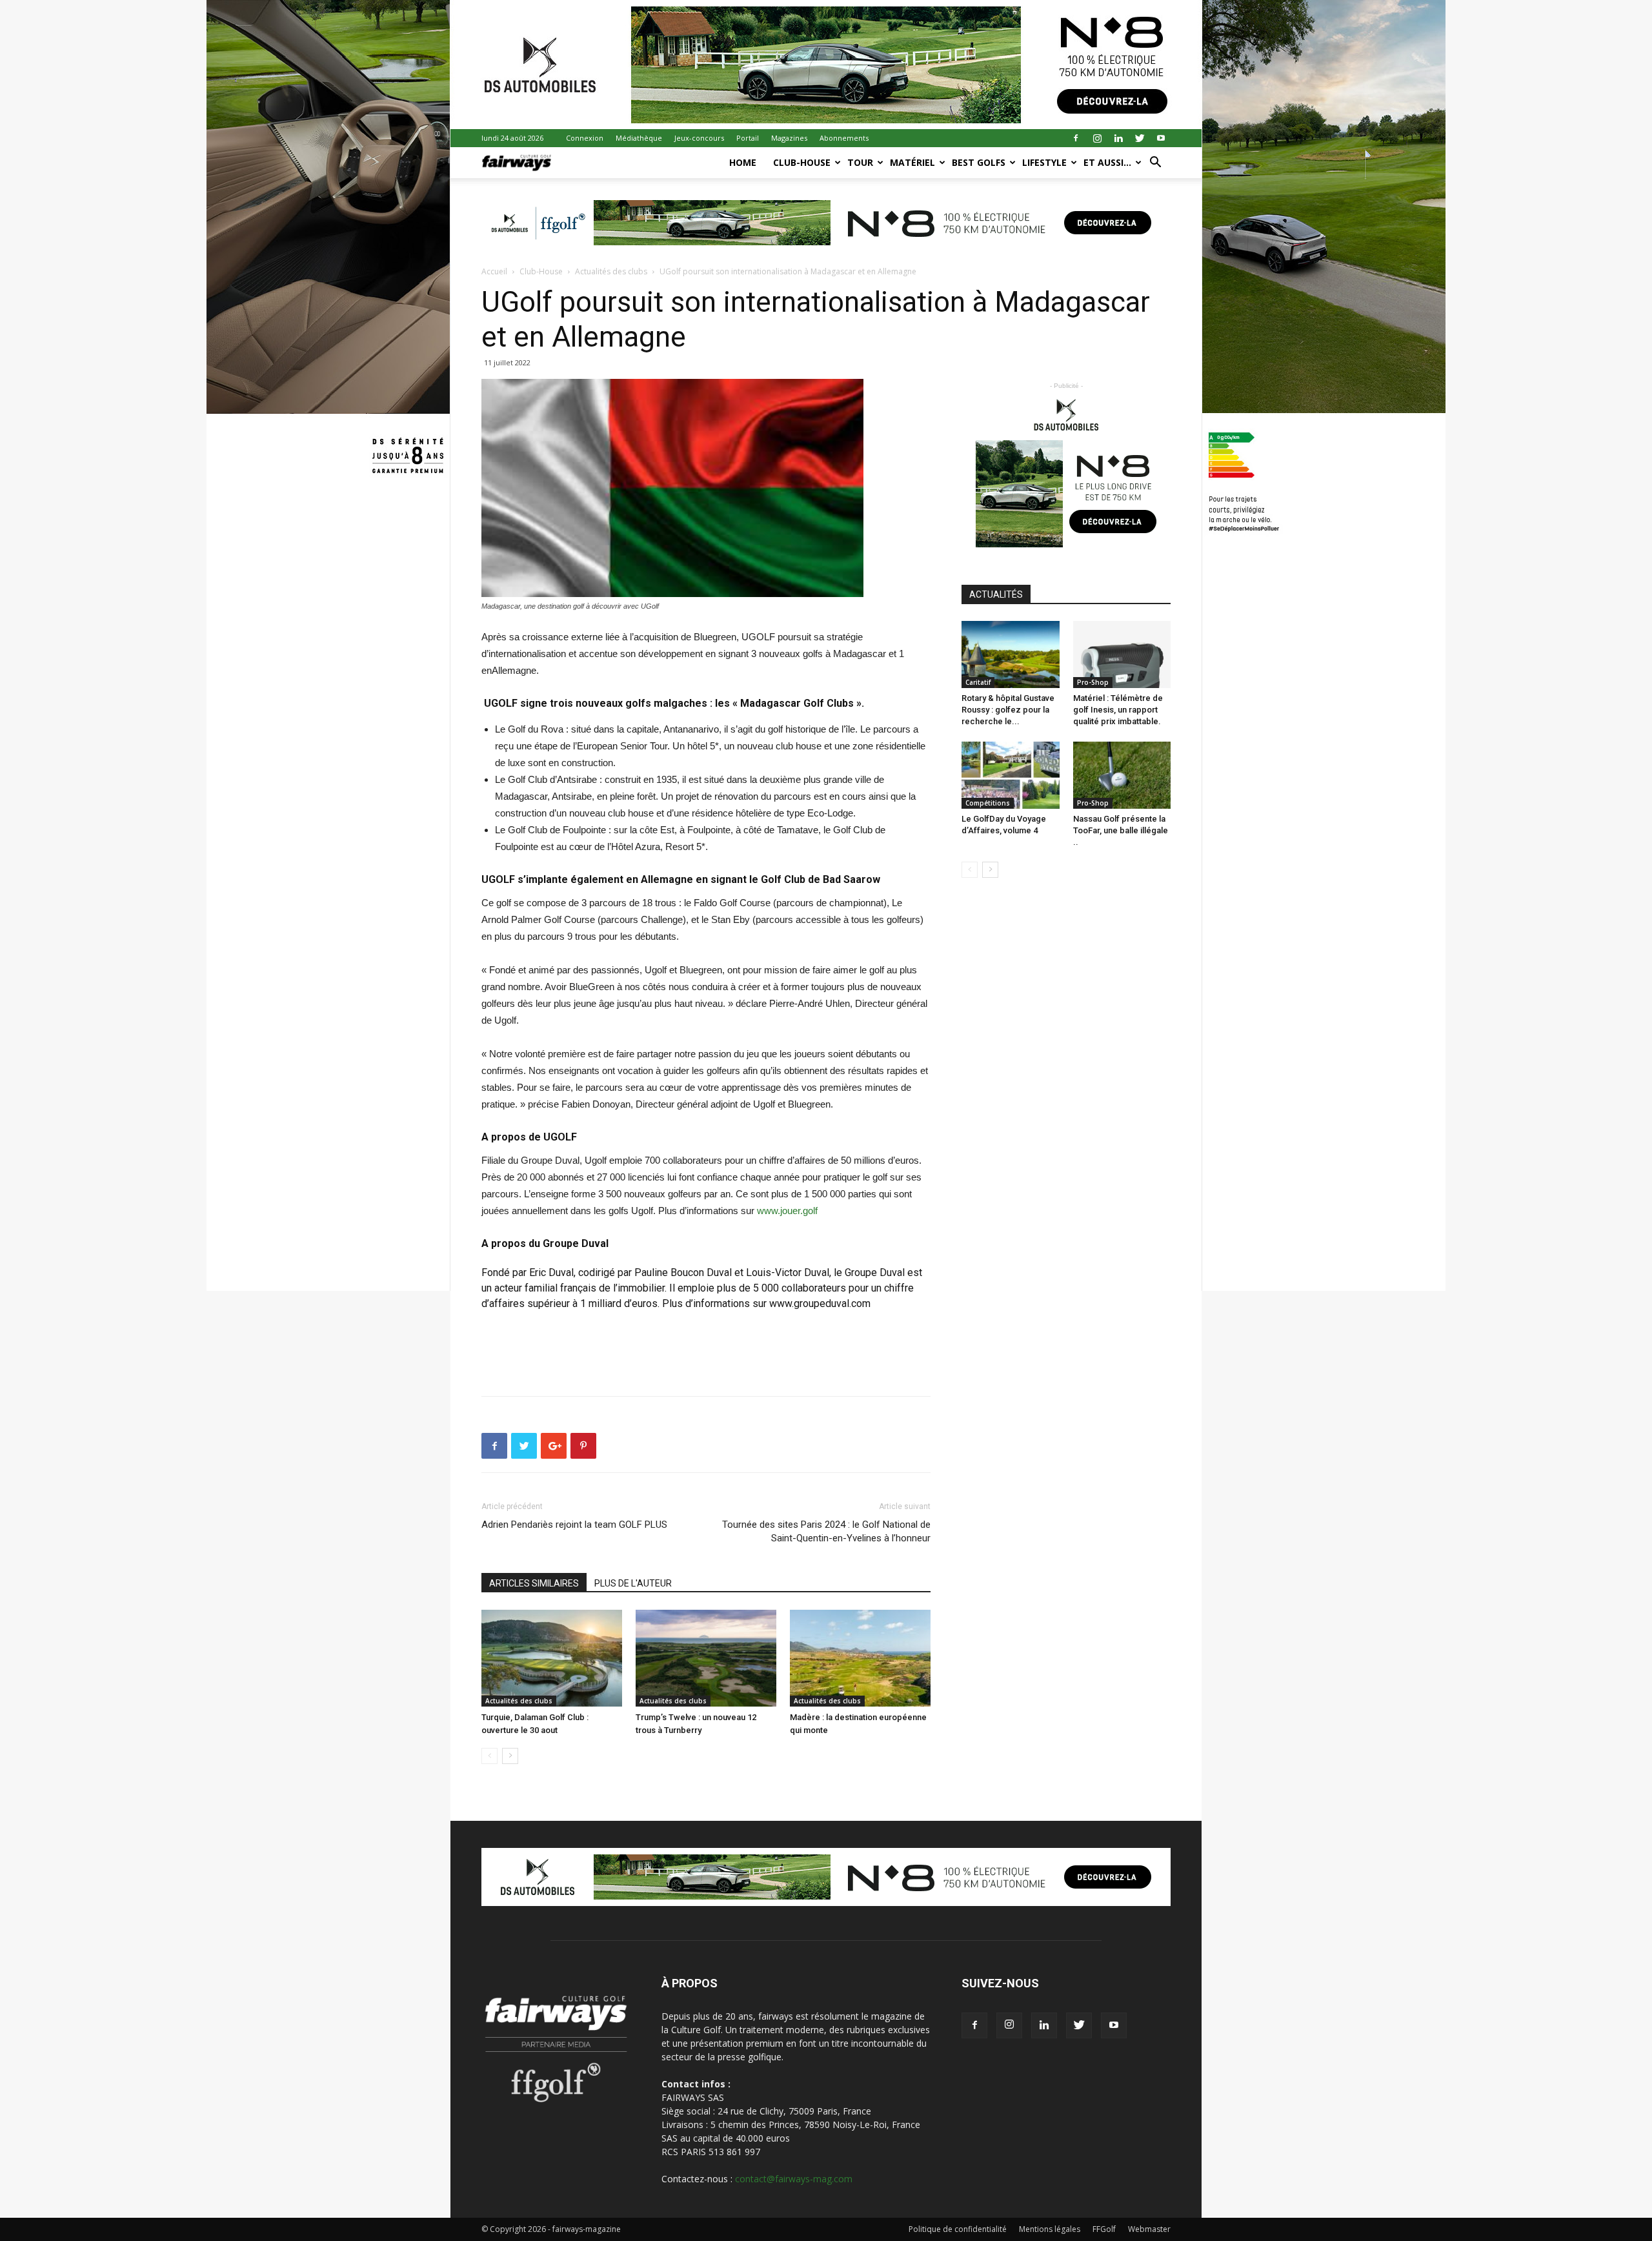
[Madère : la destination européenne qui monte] (860, 1658)
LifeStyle (1044, 162)
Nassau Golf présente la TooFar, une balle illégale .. (1121, 830)
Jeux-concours (699, 138)
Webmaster (1149, 2229)
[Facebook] (1076, 138)
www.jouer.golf (787, 1211)
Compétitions (988, 803)
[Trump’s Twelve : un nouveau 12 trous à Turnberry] (706, 1658)
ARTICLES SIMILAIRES (534, 1583)
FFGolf (1104, 2229)
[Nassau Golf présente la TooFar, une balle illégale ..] (1122, 775)
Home (743, 162)
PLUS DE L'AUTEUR (633, 1583)
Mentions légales (1050, 2229)
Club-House (802, 162)
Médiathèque (639, 138)
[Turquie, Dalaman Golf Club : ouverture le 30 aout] (552, 1658)
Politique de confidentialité (958, 2229)
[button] (1155, 164)
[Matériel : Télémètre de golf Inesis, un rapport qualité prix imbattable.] (1122, 654)
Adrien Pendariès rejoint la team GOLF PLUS (574, 1525)
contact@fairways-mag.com (794, 2179)
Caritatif (978, 682)
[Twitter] (1140, 138)
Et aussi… (1107, 162)
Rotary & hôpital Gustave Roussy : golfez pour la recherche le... (1008, 710)
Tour (860, 162)
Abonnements (844, 138)
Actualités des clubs (611, 271)
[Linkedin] (1118, 138)
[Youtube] (1161, 138)
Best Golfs (979, 162)
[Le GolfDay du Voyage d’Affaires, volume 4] (1011, 775)
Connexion (585, 138)
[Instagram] (1097, 138)
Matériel (912, 162)
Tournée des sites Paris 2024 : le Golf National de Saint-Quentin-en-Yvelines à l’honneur (826, 1531)
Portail (748, 138)
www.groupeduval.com (820, 1303)
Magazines (789, 138)
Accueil (494, 271)
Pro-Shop (1093, 682)
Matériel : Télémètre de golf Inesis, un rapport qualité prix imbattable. (1118, 710)
